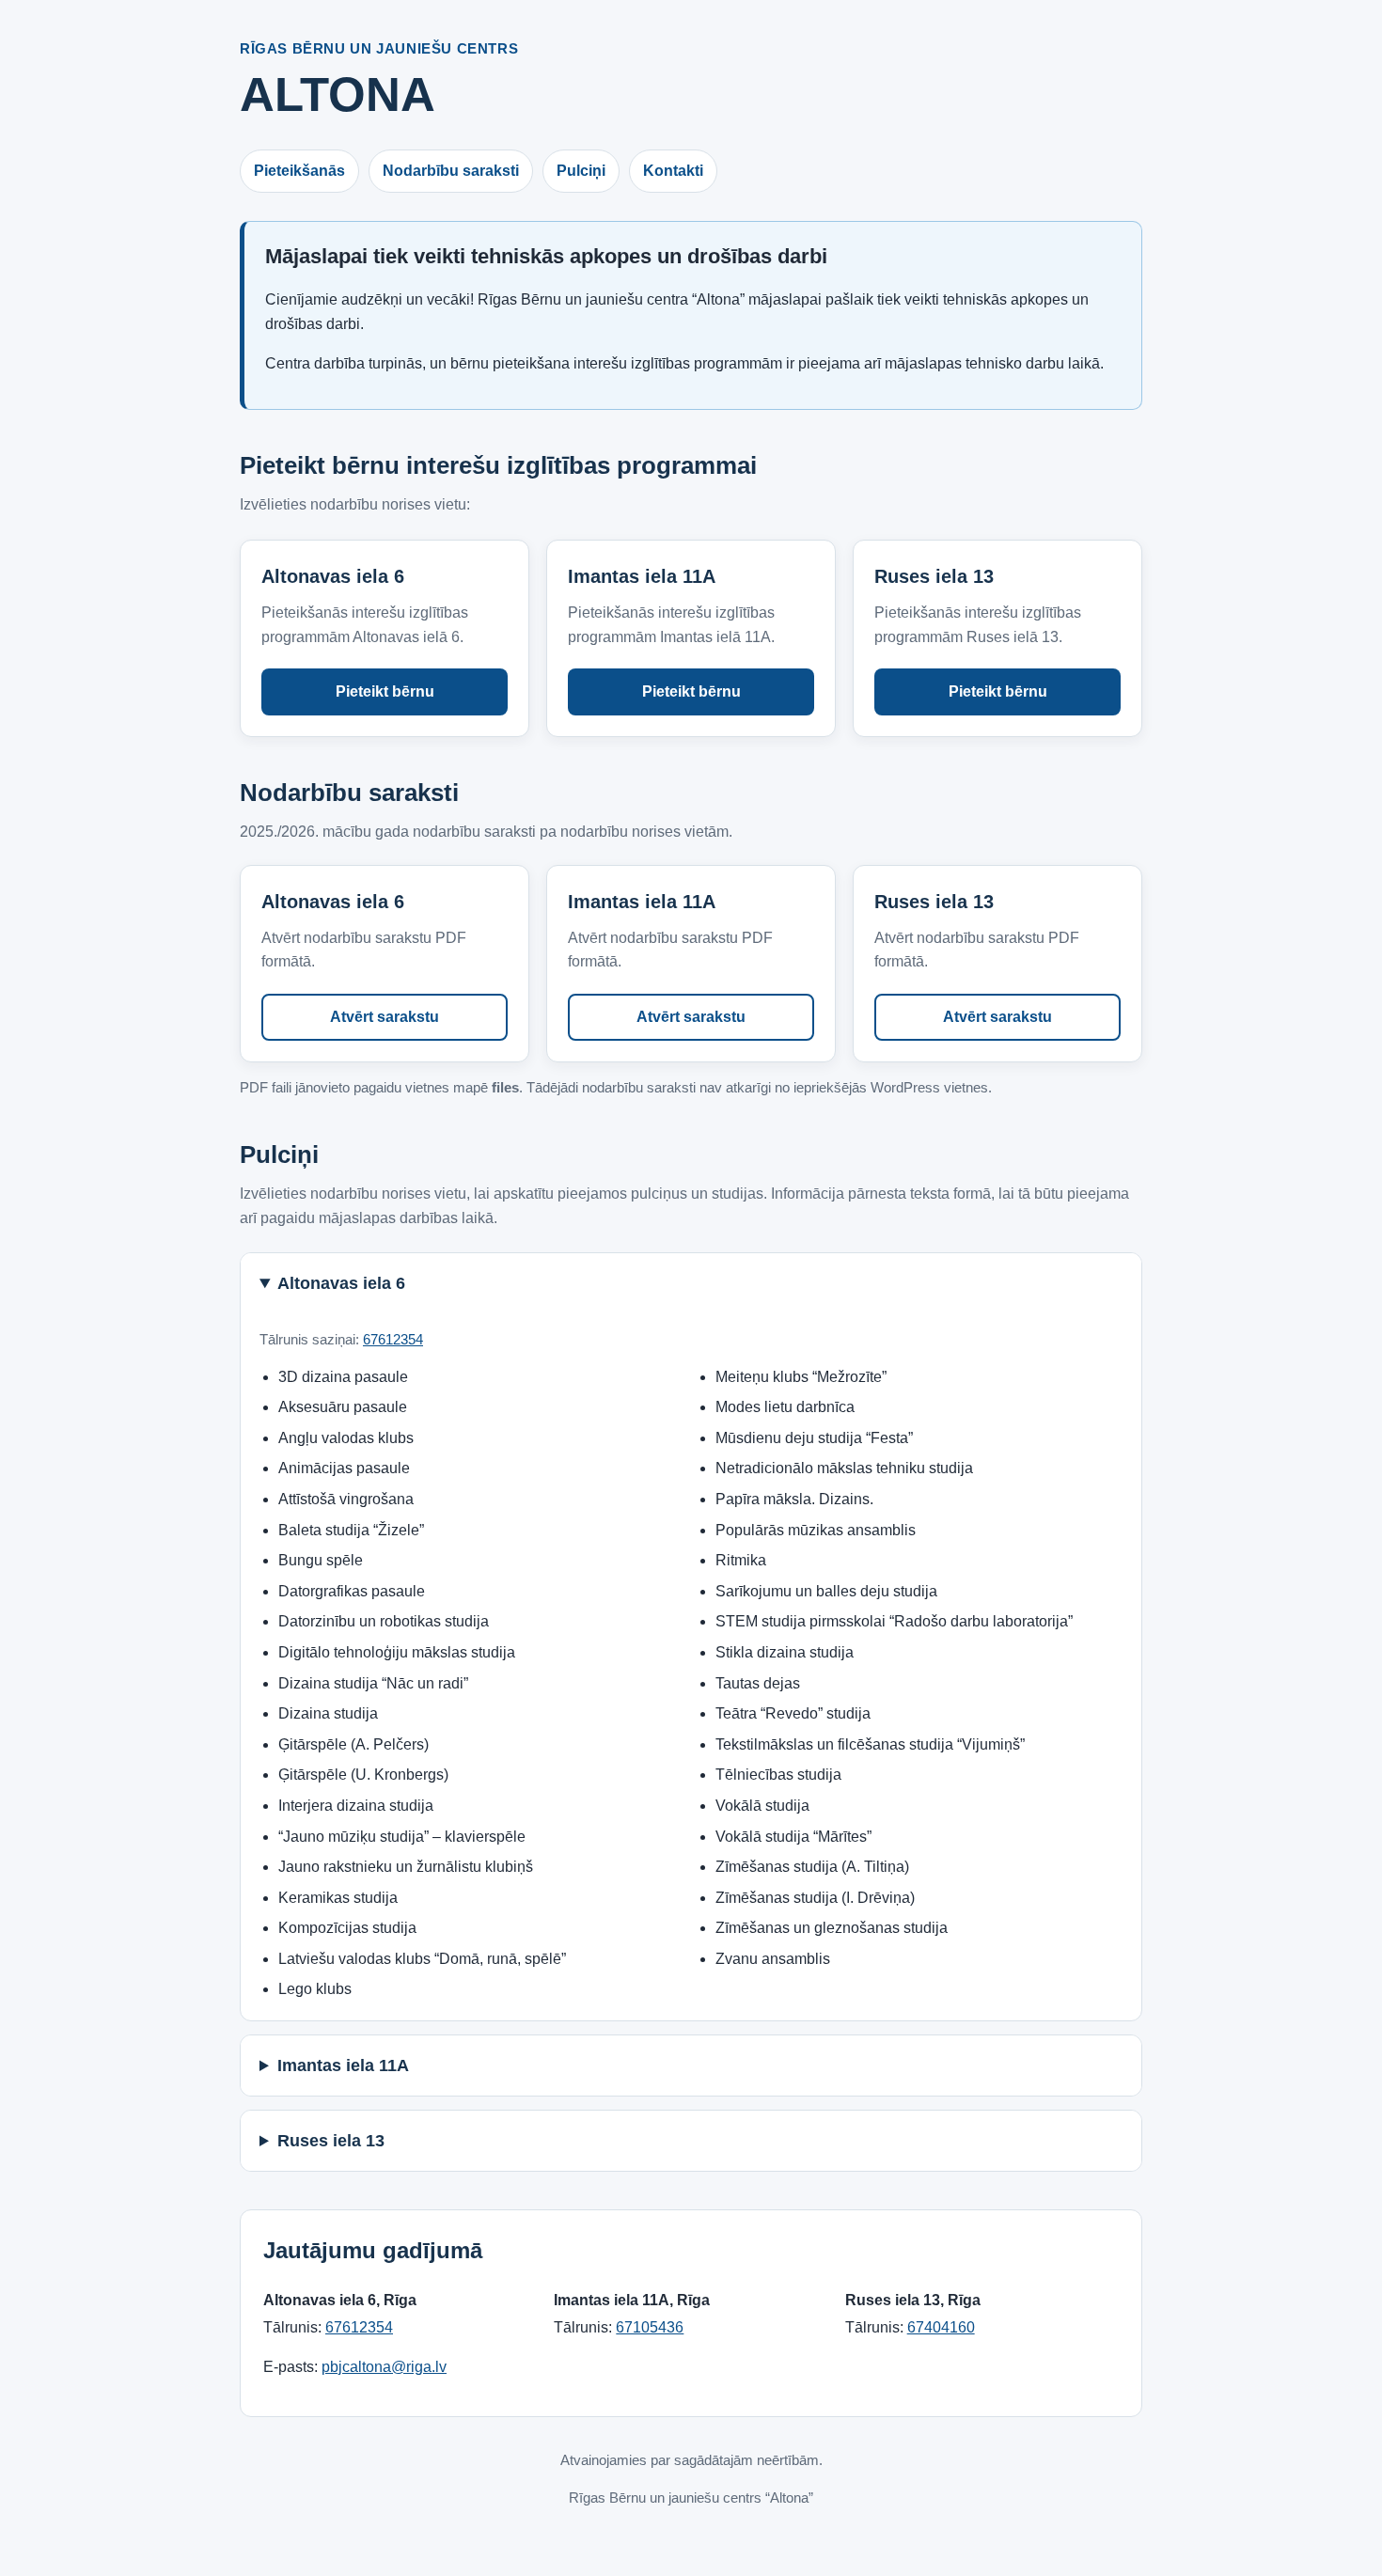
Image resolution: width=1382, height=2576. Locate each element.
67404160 (941, 2327)
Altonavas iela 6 (341, 1283)
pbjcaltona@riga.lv (384, 2367)
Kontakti (673, 171)
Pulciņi (581, 171)
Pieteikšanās (299, 171)
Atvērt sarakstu (385, 1017)
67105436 (650, 2327)
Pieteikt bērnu (385, 691)
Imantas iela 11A (343, 2066)
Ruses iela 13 (331, 2141)
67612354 (393, 1339)
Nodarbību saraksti (451, 171)
